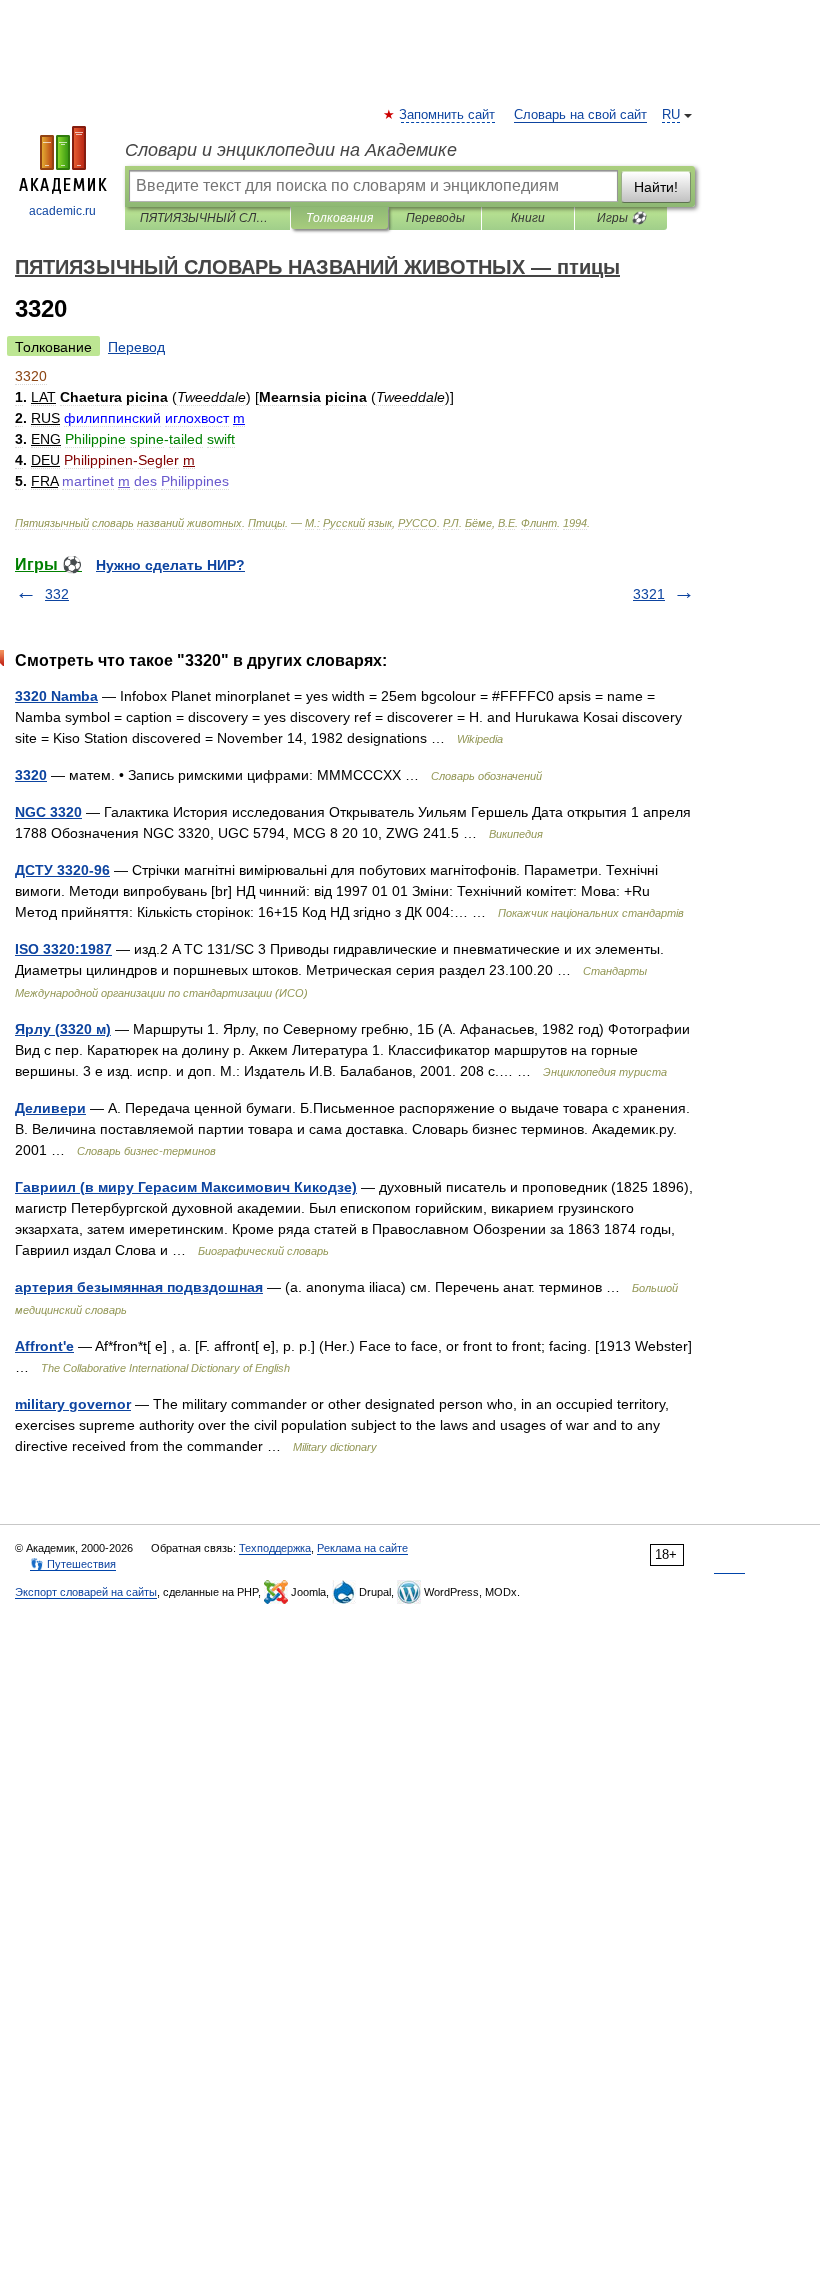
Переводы (435, 218)
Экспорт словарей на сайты (86, 1592)
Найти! (656, 187)
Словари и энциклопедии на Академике (291, 150)
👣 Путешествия (73, 1564)
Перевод (136, 347)
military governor (73, 1404)
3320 (31, 775)
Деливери (50, 1108)
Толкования (339, 218)
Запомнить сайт (448, 115)
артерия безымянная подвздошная (139, 1287)
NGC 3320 (48, 812)
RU (671, 115)
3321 (649, 594)
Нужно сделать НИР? (170, 565)
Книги (528, 218)
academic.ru (62, 211)
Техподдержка (275, 1548)
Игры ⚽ (621, 218)
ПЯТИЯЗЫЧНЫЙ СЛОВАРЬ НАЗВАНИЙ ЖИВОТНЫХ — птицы (207, 218)
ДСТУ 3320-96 (62, 870)
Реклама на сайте (362, 1548)
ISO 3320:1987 (63, 949)
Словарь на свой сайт (580, 115)
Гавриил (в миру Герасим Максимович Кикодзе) (186, 1187)
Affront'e (44, 1346)
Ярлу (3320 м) (63, 1029)
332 (57, 594)
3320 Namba (56, 696)
